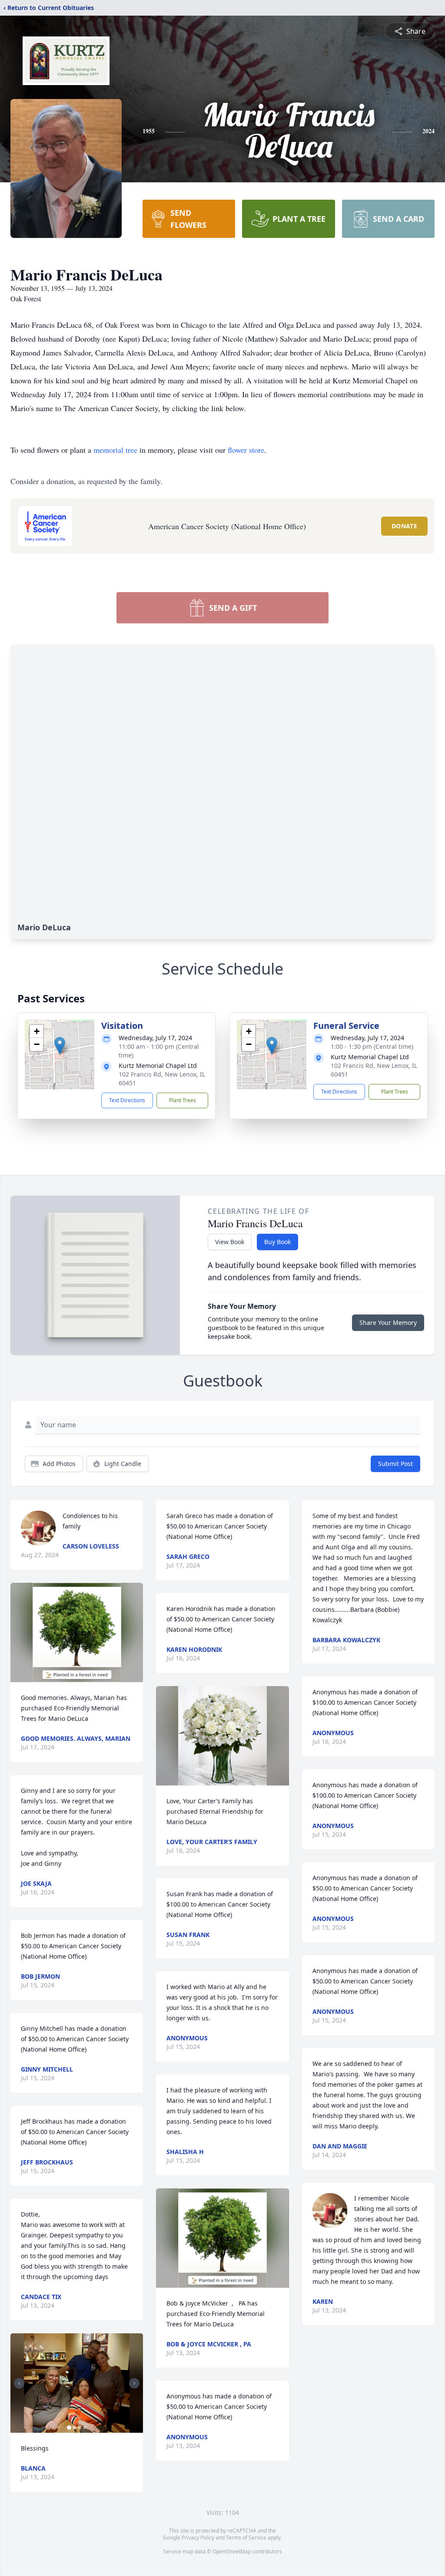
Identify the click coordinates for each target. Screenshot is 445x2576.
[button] (60, 1046)
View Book (230, 1242)
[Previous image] (19, 2383)
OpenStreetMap (232, 2551)
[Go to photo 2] (74, 2428)
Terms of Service (246, 2538)
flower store (246, 450)
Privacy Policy (198, 2538)
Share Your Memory (388, 1323)
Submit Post (395, 1464)
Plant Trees (183, 1100)
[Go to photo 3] (80, 2428)
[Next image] (134, 2383)
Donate (404, 526)
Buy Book (277, 1242)
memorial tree (115, 450)
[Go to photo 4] (85, 2428)
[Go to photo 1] (69, 2428)
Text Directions (127, 1100)
